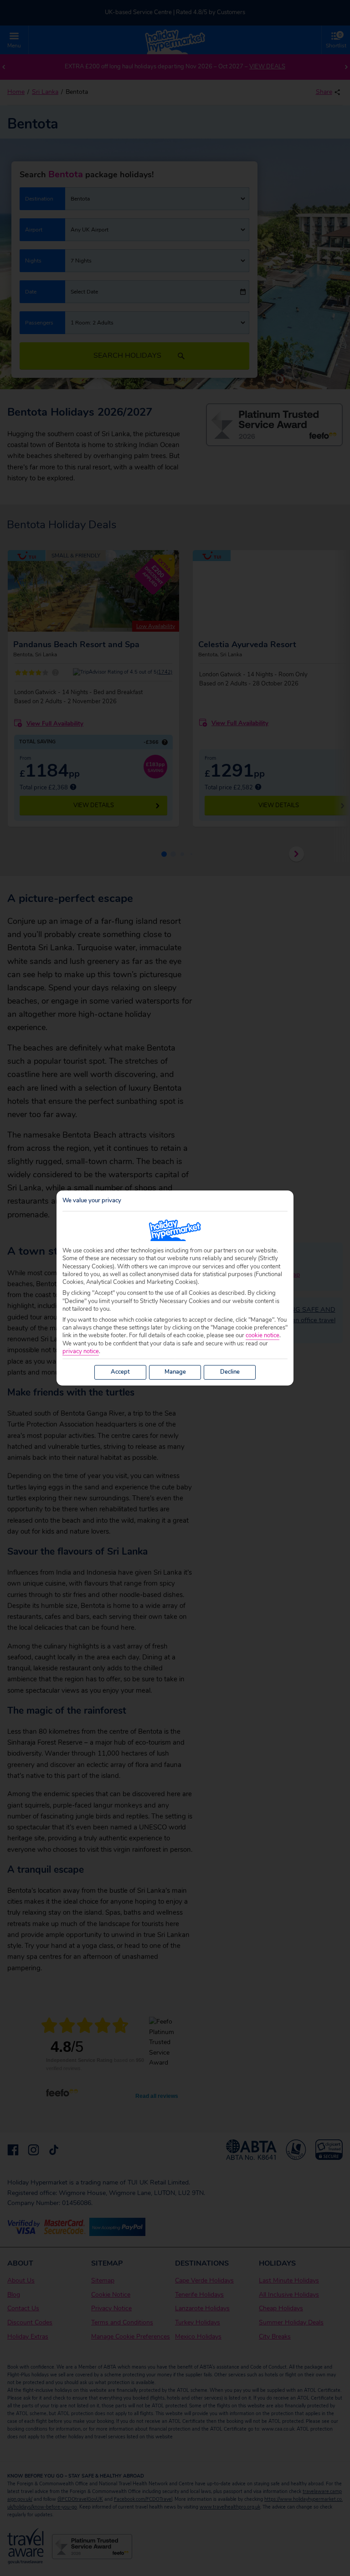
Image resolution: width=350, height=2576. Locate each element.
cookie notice (262, 1336)
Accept (120, 1372)
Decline (230, 1372)
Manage (175, 1372)
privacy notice (81, 1352)
